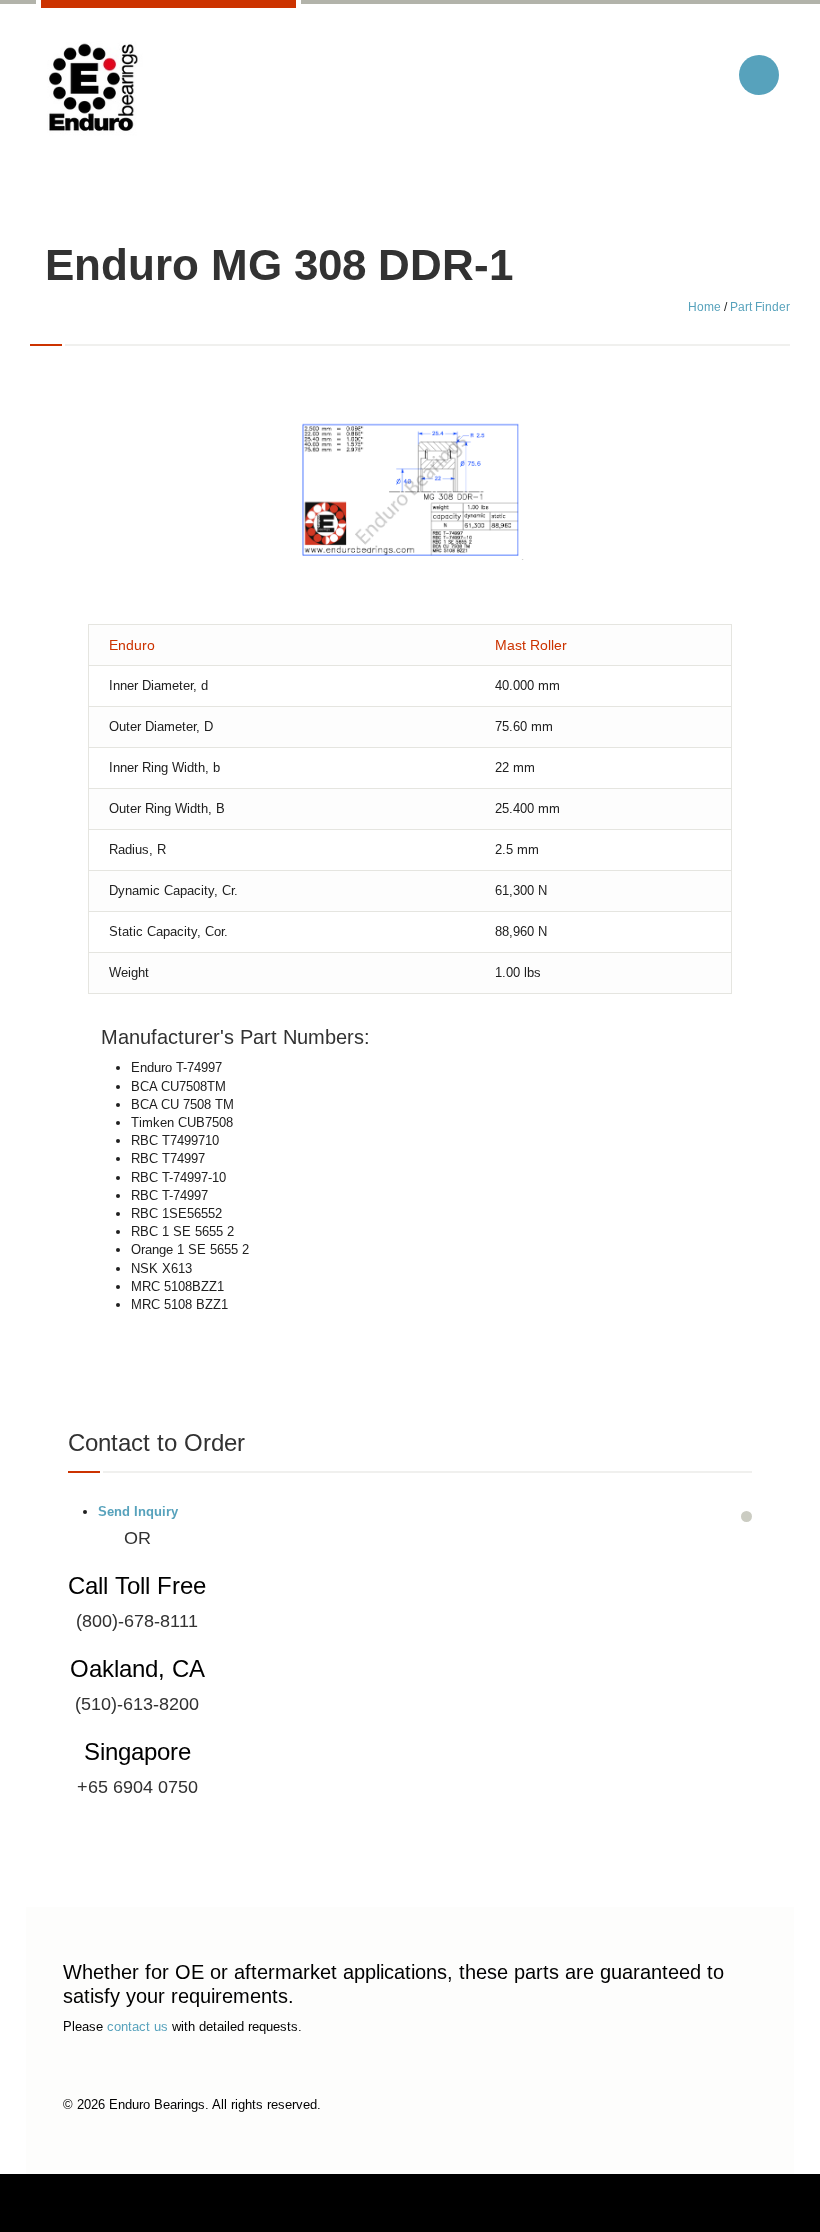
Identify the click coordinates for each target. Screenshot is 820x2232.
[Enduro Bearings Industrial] (92, 88)
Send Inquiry (138, 1511)
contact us (137, 2026)
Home (704, 307)
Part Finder (760, 307)
